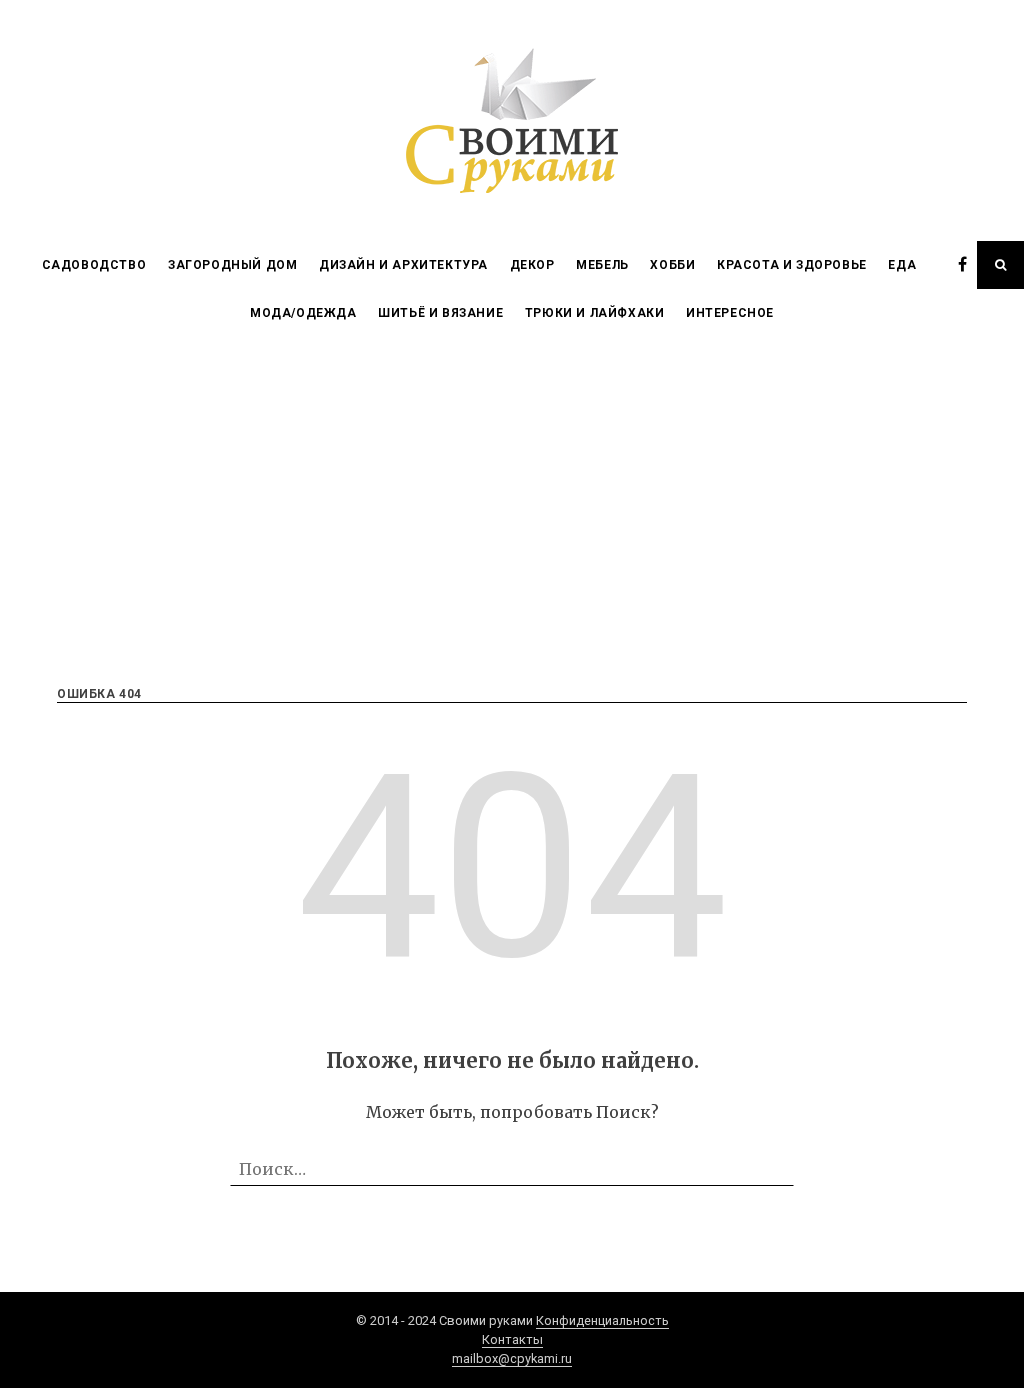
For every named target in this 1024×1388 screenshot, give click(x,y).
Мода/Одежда (303, 313)
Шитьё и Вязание (440, 313)
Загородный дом (232, 265)
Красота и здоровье (792, 265)
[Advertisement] (512, 487)
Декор (532, 265)
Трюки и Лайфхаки (595, 313)
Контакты (512, 1339)
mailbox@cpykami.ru (512, 1358)
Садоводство (94, 265)
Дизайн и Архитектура (403, 265)
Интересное (730, 313)
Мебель (602, 265)
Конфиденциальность (602, 1320)
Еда (902, 265)
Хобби (672, 265)
